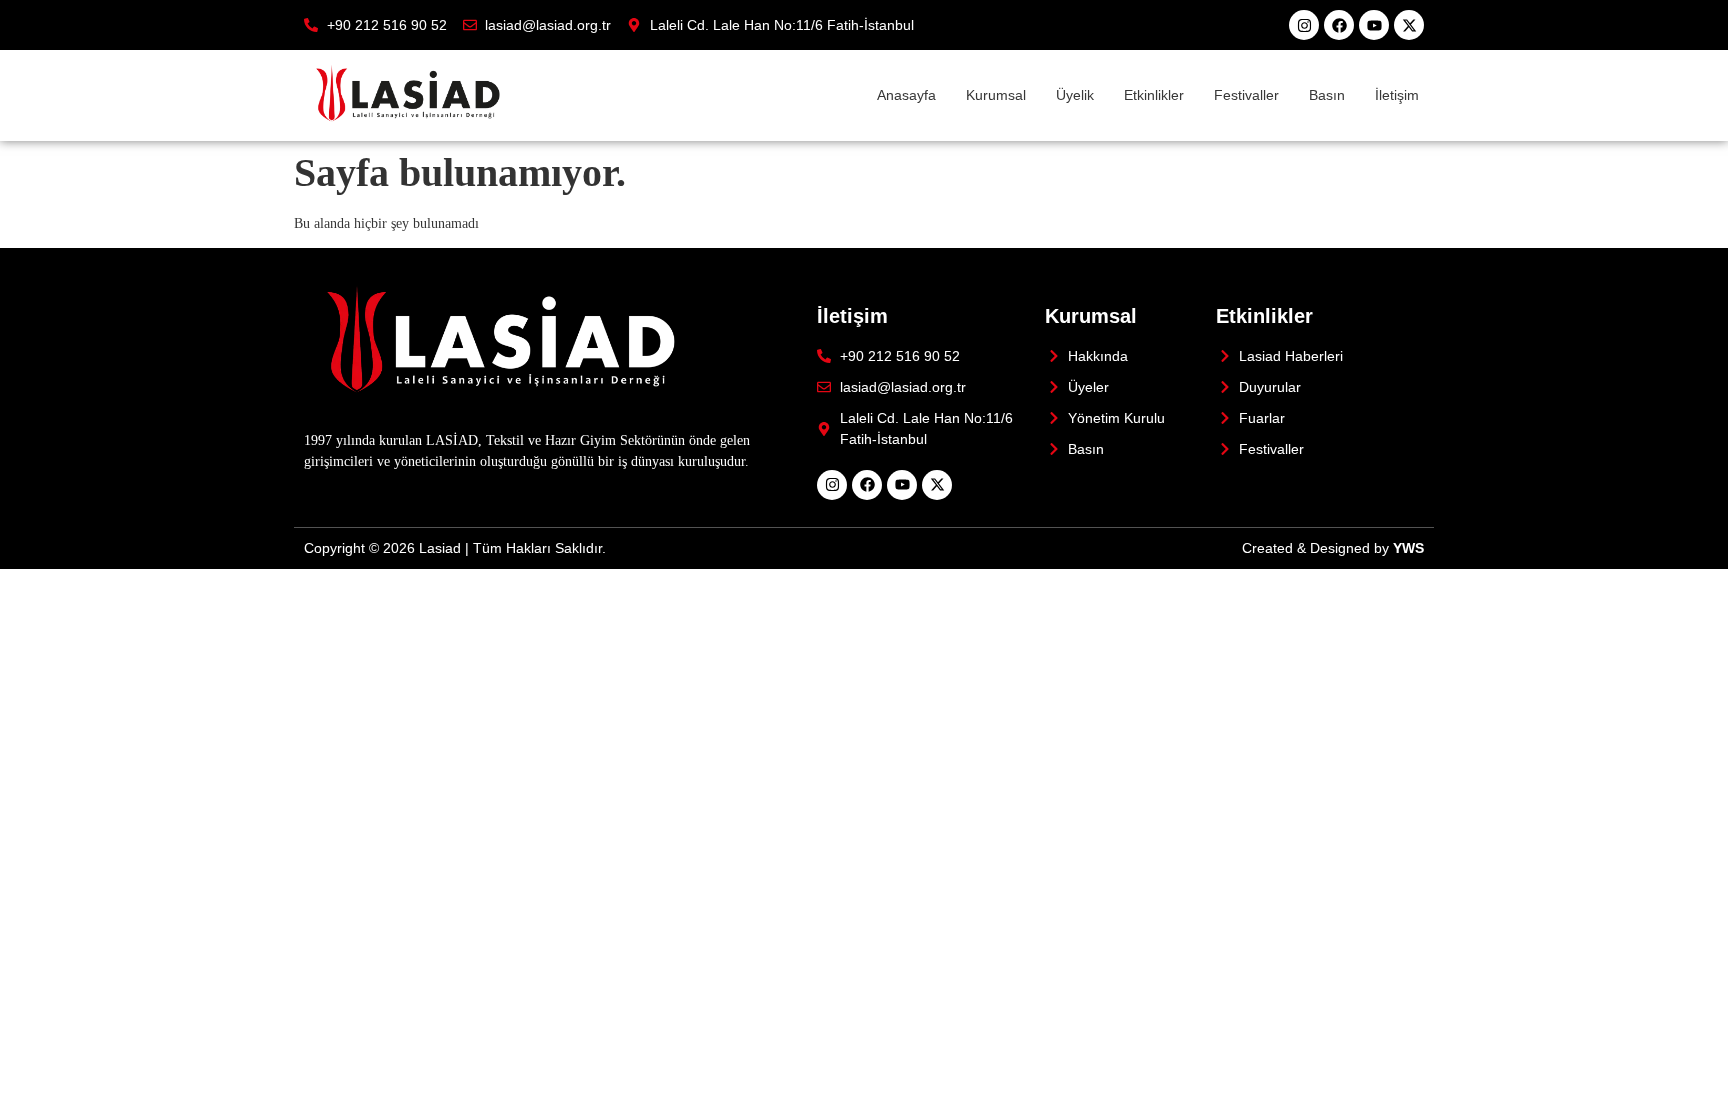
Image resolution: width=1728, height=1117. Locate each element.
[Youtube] (1374, 25)
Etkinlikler (1154, 95)
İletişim (1397, 95)
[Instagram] (1304, 25)
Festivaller (1246, 95)
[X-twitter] (1409, 25)
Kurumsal (996, 95)
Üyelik (1075, 95)
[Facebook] (1339, 25)
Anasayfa (906, 95)
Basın (1327, 95)
